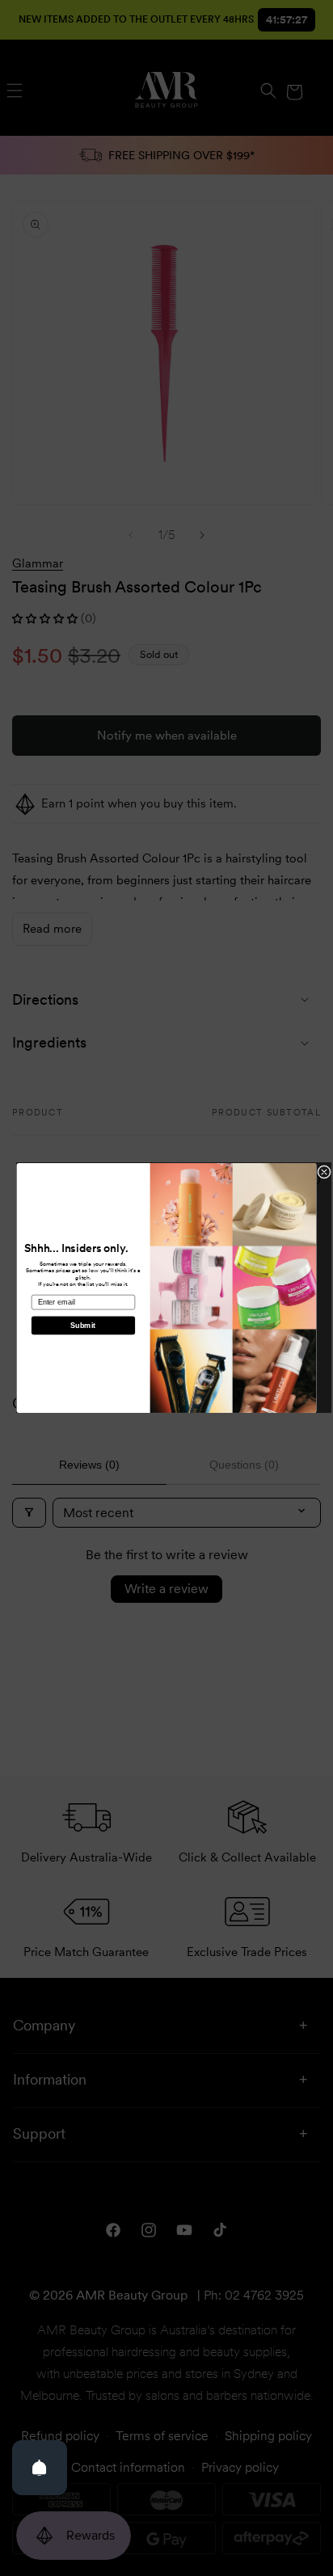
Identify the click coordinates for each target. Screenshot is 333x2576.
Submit (83, 1326)
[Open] (40, 2468)
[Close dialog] (325, 1172)
